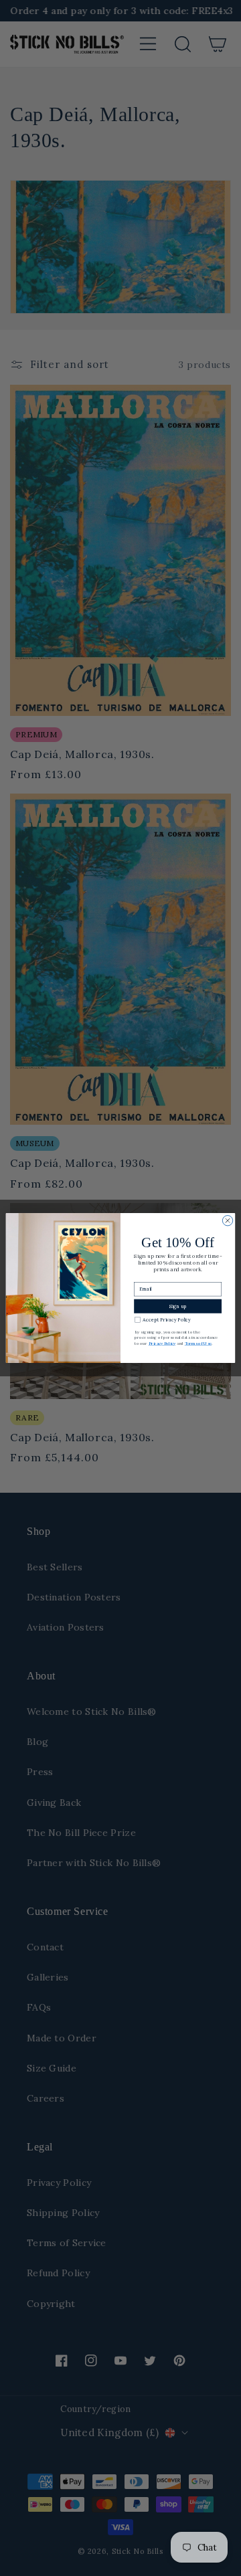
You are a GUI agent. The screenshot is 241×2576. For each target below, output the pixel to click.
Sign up (178, 1306)
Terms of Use (198, 1344)
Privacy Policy (162, 1344)
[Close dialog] (227, 1221)
